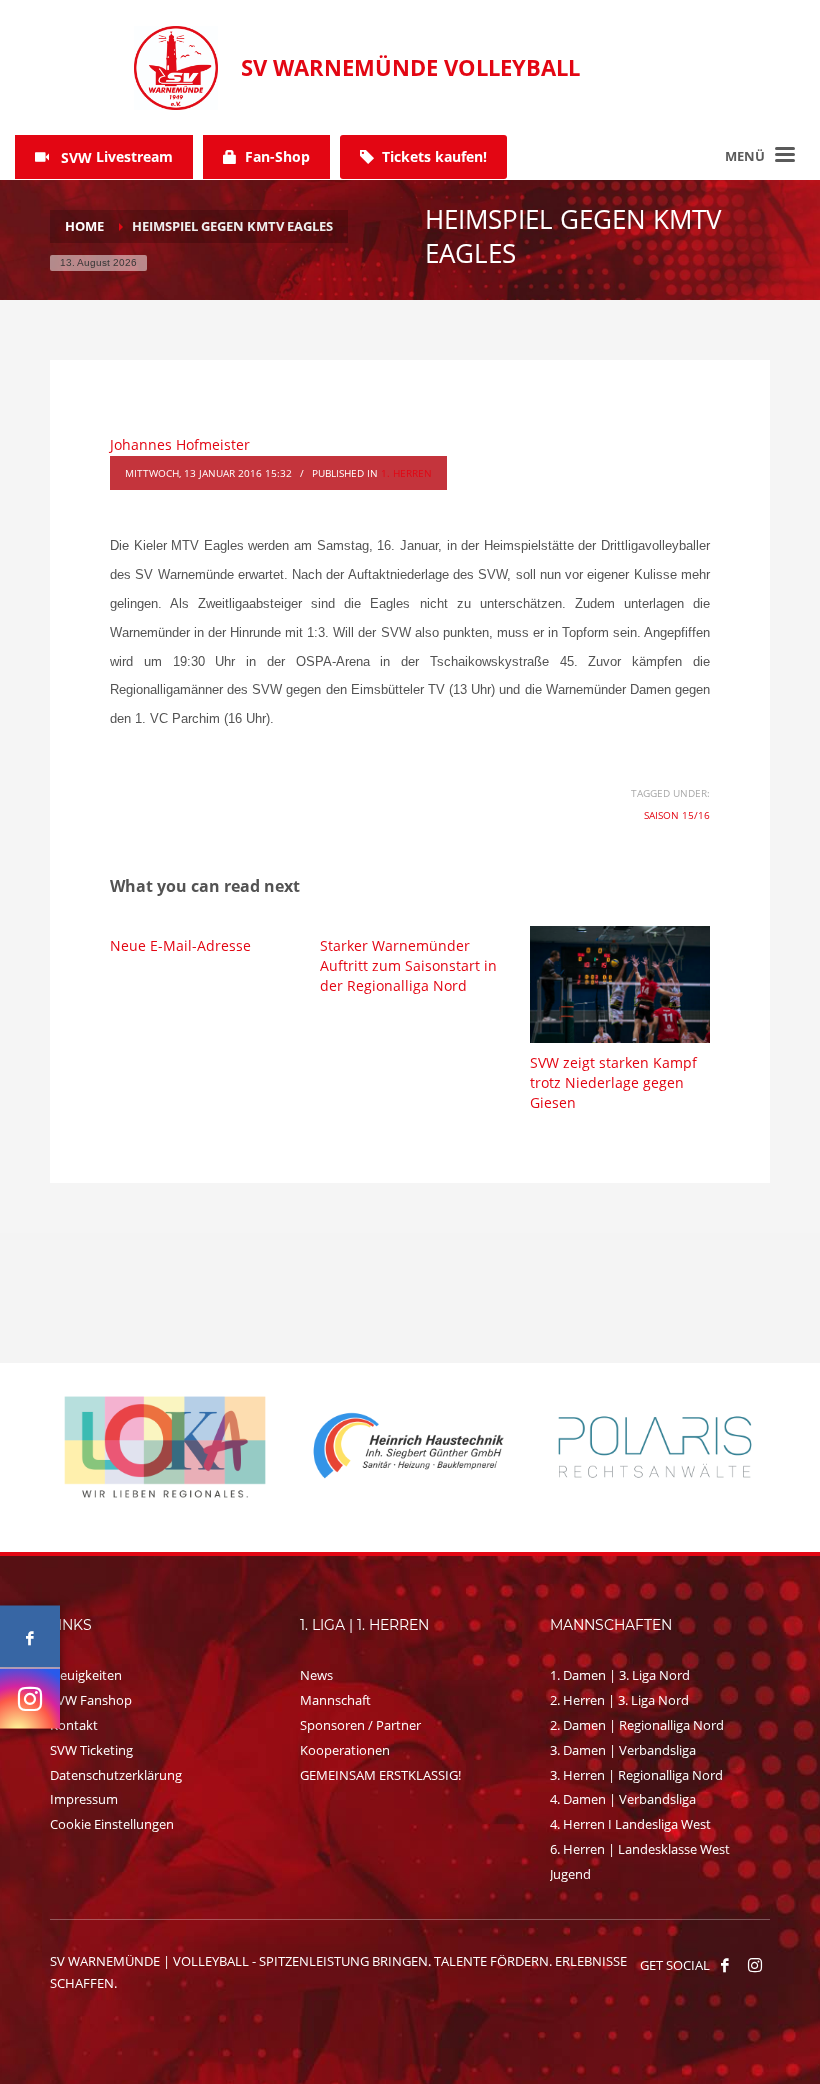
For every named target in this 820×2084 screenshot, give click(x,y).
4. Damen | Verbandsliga (623, 1799)
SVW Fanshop (91, 1700)
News (316, 1675)
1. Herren (406, 473)
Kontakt (74, 1725)
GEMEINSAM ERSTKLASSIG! (380, 1775)
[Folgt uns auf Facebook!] (725, 1965)
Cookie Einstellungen (112, 1824)
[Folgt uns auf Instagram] (30, 1699)
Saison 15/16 (677, 815)
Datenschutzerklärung (116, 1775)
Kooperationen (345, 1750)
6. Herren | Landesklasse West (640, 1849)
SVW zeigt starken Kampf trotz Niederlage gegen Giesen (613, 1082)
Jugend (570, 1874)
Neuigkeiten (86, 1675)
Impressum (84, 1799)
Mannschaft (335, 1700)
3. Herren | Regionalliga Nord (636, 1775)
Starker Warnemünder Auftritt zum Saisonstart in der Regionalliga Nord (408, 965)
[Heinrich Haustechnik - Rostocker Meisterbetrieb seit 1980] (165, 1447)
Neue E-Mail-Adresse (180, 945)
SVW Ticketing (91, 1750)
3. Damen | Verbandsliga (623, 1750)
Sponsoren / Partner (360, 1725)
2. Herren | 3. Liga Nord (619, 1700)
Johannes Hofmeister (180, 444)
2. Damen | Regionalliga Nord (637, 1725)
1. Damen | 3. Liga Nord (620, 1675)
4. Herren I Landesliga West (630, 1824)
